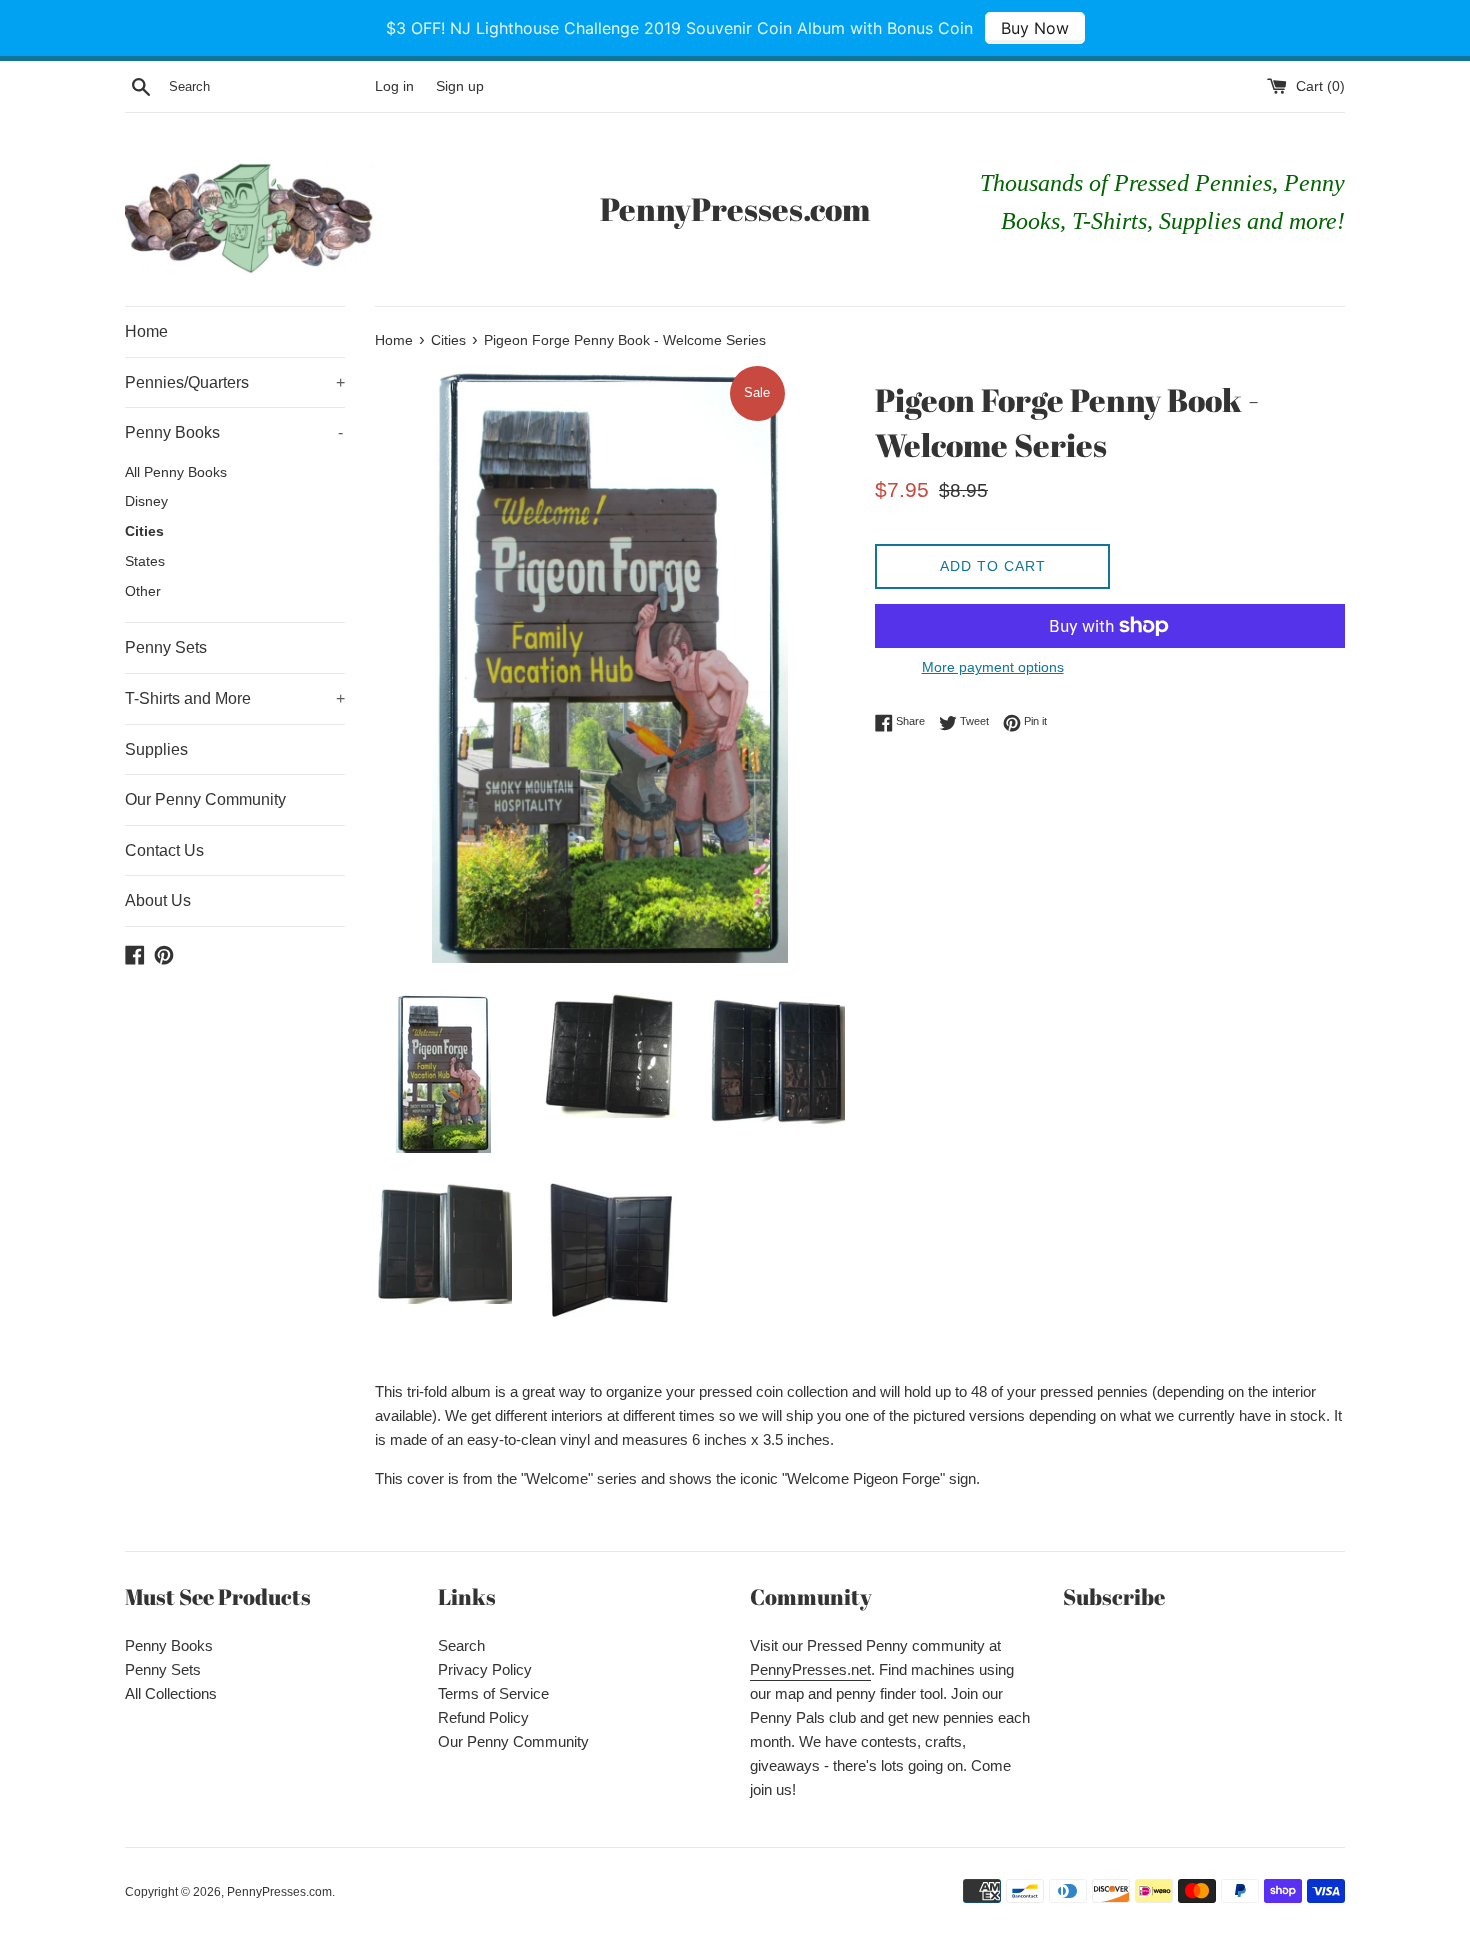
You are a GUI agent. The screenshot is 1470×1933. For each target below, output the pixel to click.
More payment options (993, 667)
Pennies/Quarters (235, 382)
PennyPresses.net (810, 1669)
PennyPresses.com (735, 208)
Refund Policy (483, 1717)
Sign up (460, 86)
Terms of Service (493, 1693)
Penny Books (234, 432)
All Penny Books (176, 472)
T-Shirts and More (235, 698)
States (145, 561)
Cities (144, 531)
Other (143, 591)
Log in (394, 86)
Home (146, 331)
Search (461, 1645)
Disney (146, 501)
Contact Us (164, 850)
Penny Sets (166, 647)
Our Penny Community (205, 799)
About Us (158, 900)
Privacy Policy (485, 1669)
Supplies (156, 749)
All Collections (171, 1693)
